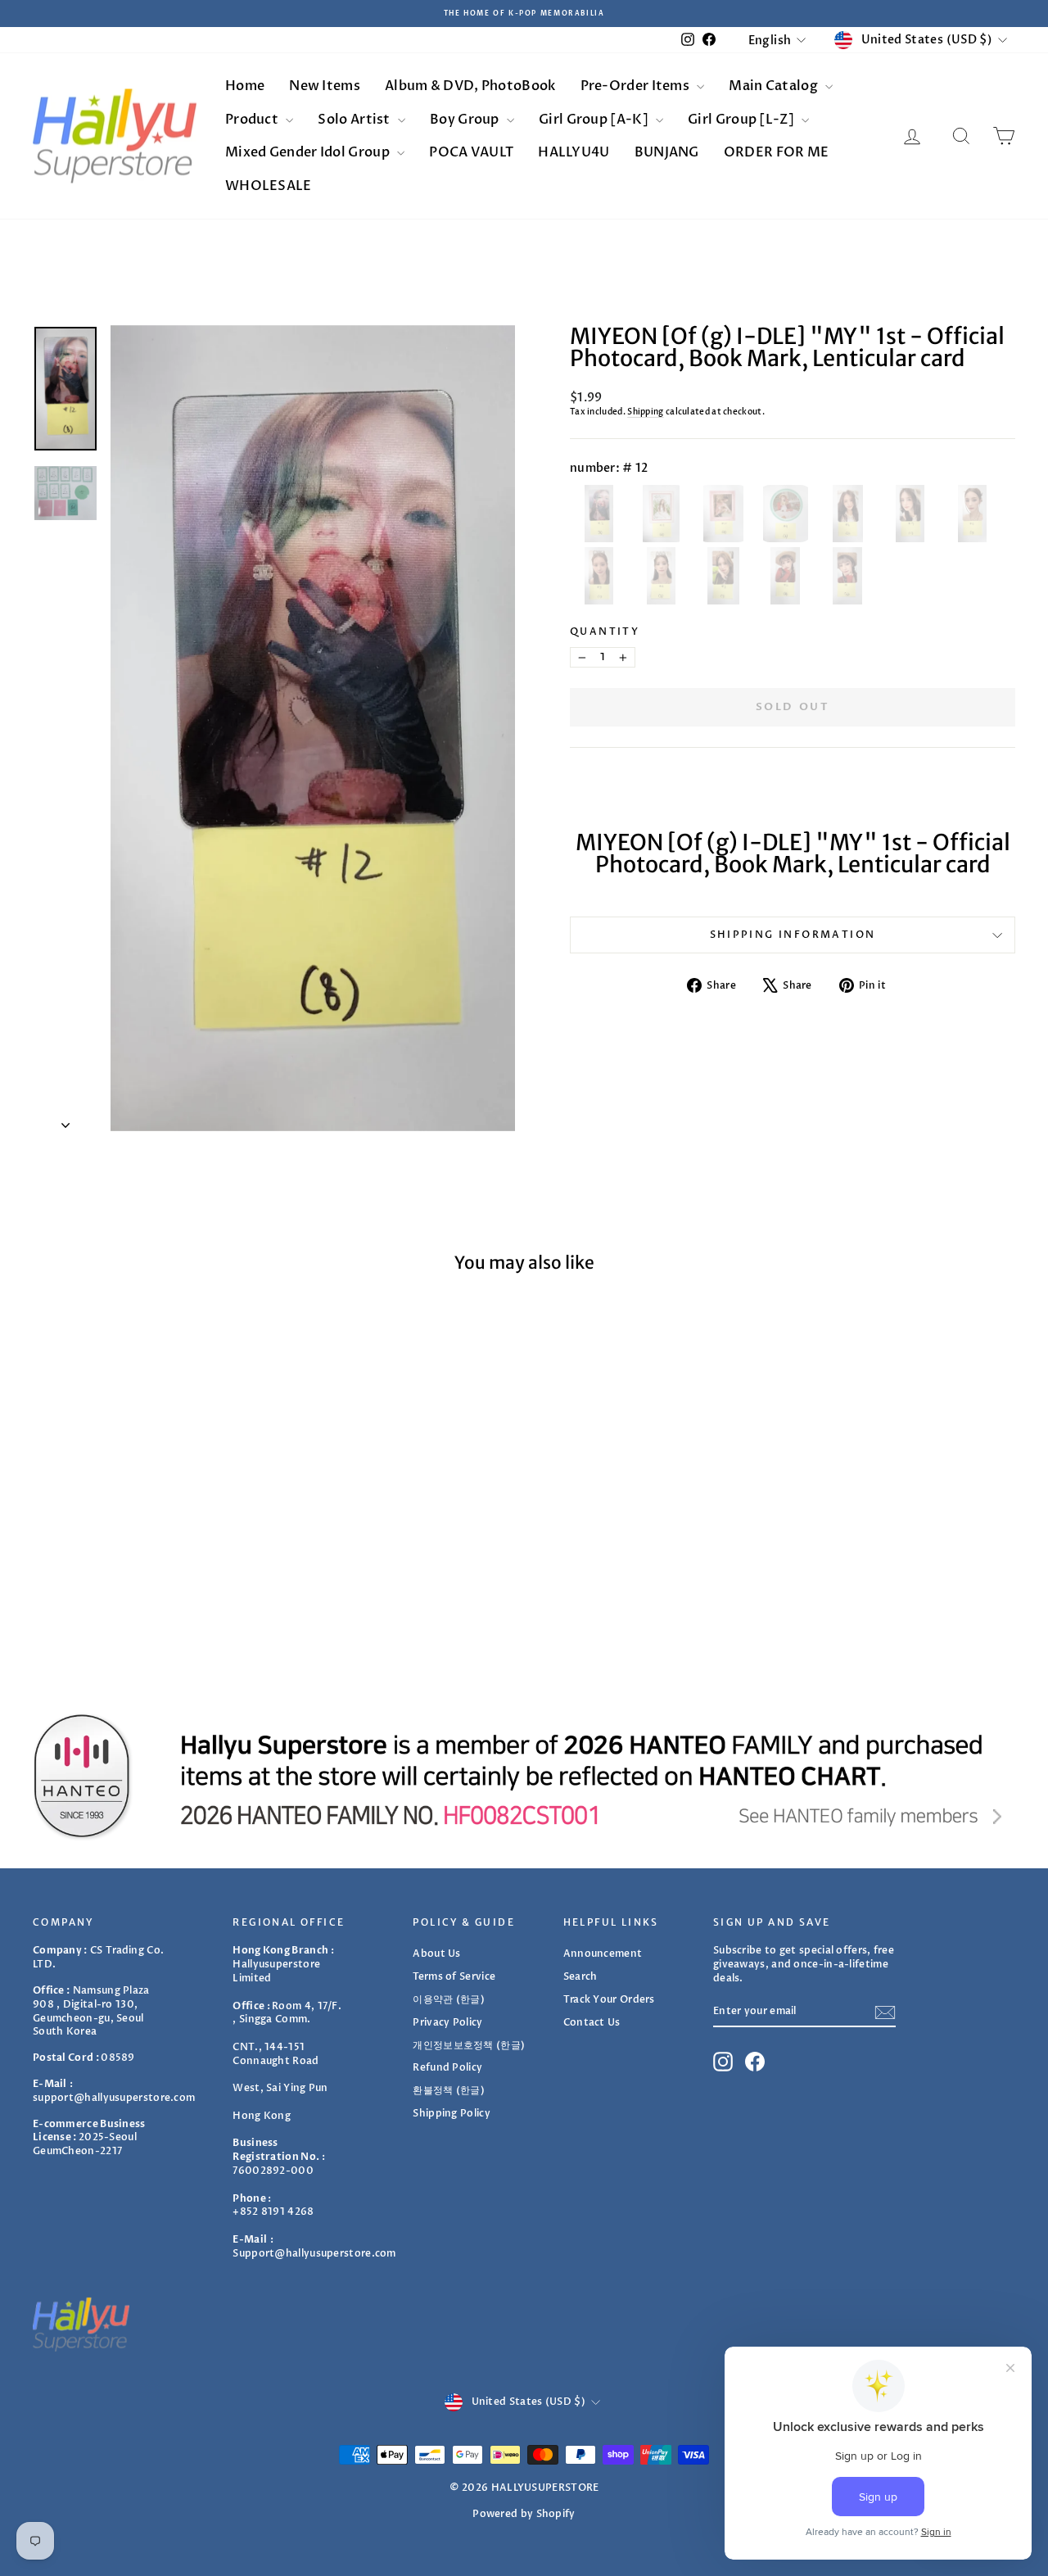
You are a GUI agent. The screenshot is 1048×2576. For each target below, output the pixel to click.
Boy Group (466, 120)
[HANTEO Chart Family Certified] (524, 1776)
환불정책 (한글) (449, 2090)
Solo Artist (355, 120)
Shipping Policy (452, 2113)
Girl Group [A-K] (595, 120)
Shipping (645, 412)
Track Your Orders (609, 1999)
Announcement (603, 1954)
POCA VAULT (471, 152)
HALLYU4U (574, 152)
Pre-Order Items (637, 86)
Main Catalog (775, 86)
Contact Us (592, 2022)
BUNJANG (667, 152)
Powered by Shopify (524, 2514)
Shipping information (793, 935)
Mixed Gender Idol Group (309, 152)
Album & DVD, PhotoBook (470, 86)
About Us (436, 1954)
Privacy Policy (447, 2022)
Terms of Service (454, 1976)
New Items (325, 86)
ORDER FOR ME (777, 152)
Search (580, 1976)
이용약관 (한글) (449, 1999)
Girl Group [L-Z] (742, 120)
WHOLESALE (269, 186)
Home (245, 86)
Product (253, 120)
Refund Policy (447, 2067)
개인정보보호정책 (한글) (469, 2045)
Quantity (605, 632)
